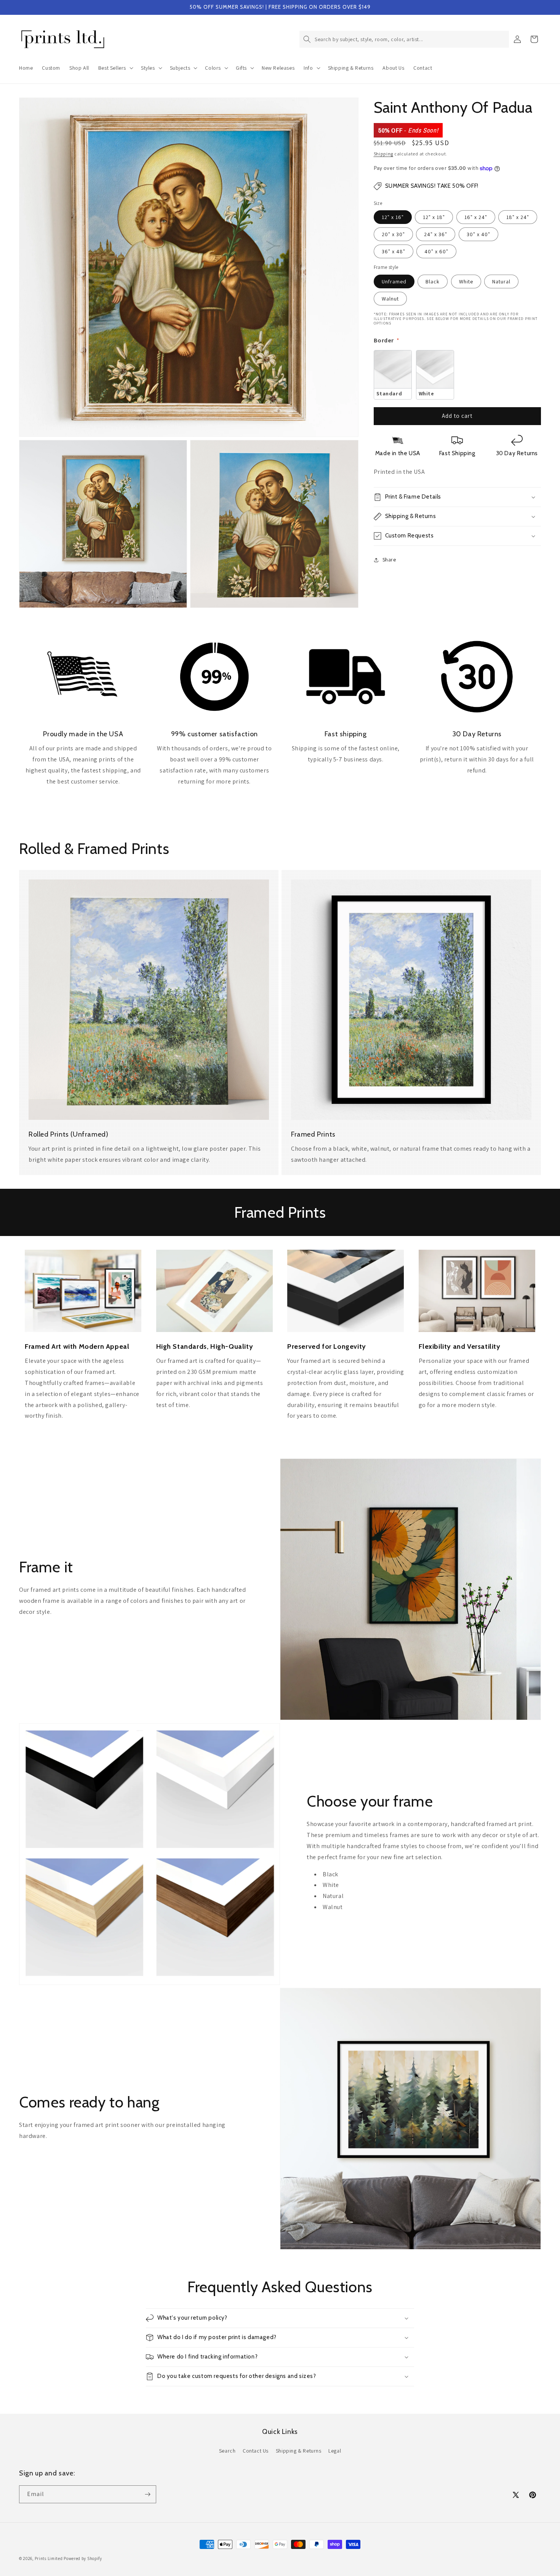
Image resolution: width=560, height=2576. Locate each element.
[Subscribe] (147, 2494)
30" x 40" (478, 234)
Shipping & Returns (299, 2451)
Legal (335, 2451)
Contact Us (256, 2451)
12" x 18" (434, 217)
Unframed (394, 281)
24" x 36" (436, 234)
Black (433, 281)
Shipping (384, 154)
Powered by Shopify (83, 2558)
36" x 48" (394, 251)
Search (227, 2451)
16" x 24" (476, 217)
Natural (501, 281)
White (466, 281)
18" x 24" (518, 217)
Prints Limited (49, 2558)
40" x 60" (436, 251)
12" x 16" (393, 217)
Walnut (390, 299)
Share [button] (389, 560)
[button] (115, 68)
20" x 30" (393, 234)
